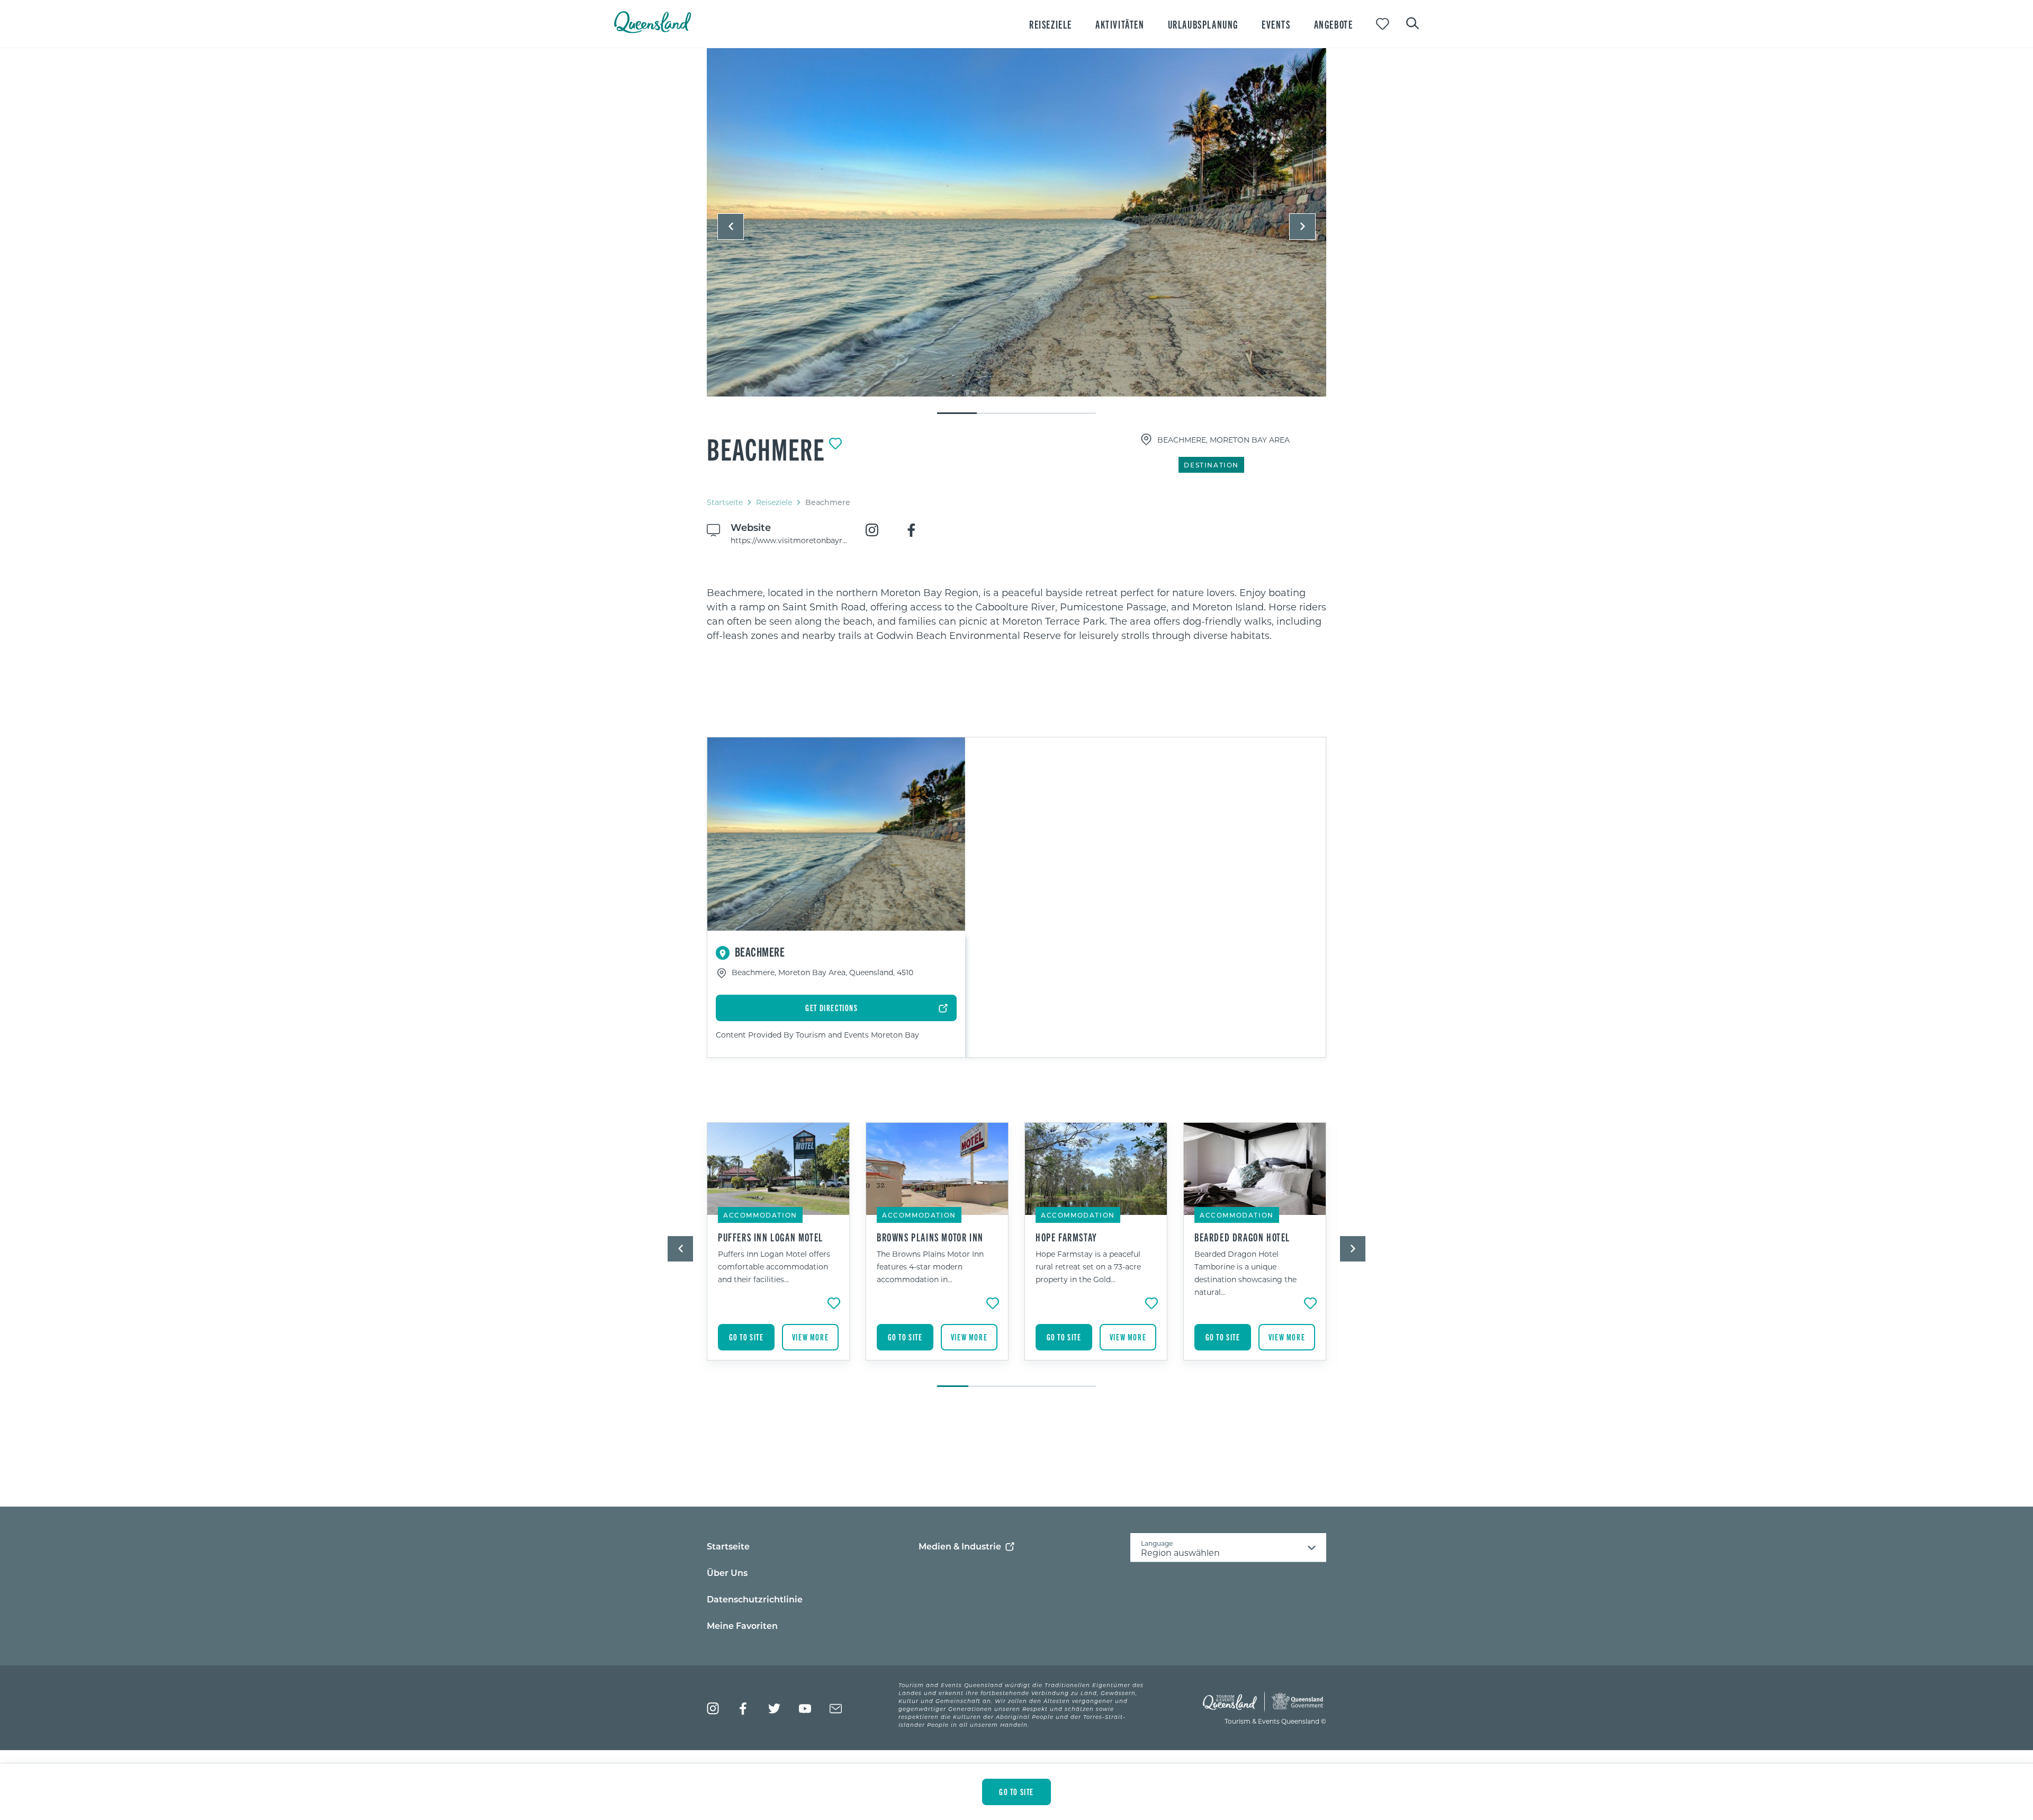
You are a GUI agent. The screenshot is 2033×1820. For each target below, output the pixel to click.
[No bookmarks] (1383, 24)
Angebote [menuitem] (1334, 24)
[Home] (653, 30)
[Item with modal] (1016, 223)
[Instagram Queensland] (713, 1709)
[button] (731, 227)
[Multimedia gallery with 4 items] (1016, 232)
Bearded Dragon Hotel (1242, 1237)
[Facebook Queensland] (744, 1709)
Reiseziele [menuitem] (1051, 24)
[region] (1016, 614)
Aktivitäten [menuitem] (1120, 24)
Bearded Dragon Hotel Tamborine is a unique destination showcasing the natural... (1245, 1273)
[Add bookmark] (835, 444)
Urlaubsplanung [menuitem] (1203, 24)
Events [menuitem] (1276, 24)
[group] (778, 1249)
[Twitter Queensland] (774, 1709)
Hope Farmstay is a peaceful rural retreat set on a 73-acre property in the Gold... (1088, 1267)
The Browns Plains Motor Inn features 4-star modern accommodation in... (930, 1267)
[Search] (1413, 22)
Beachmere (766, 448)
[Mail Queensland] (836, 1709)
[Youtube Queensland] (805, 1709)
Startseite (725, 502)
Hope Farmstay (1067, 1237)
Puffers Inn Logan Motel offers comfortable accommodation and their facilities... (774, 1267)
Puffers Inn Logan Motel (771, 1237)
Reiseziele (774, 502)
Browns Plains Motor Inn (930, 1237)
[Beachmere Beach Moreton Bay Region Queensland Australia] (1016, 222)
